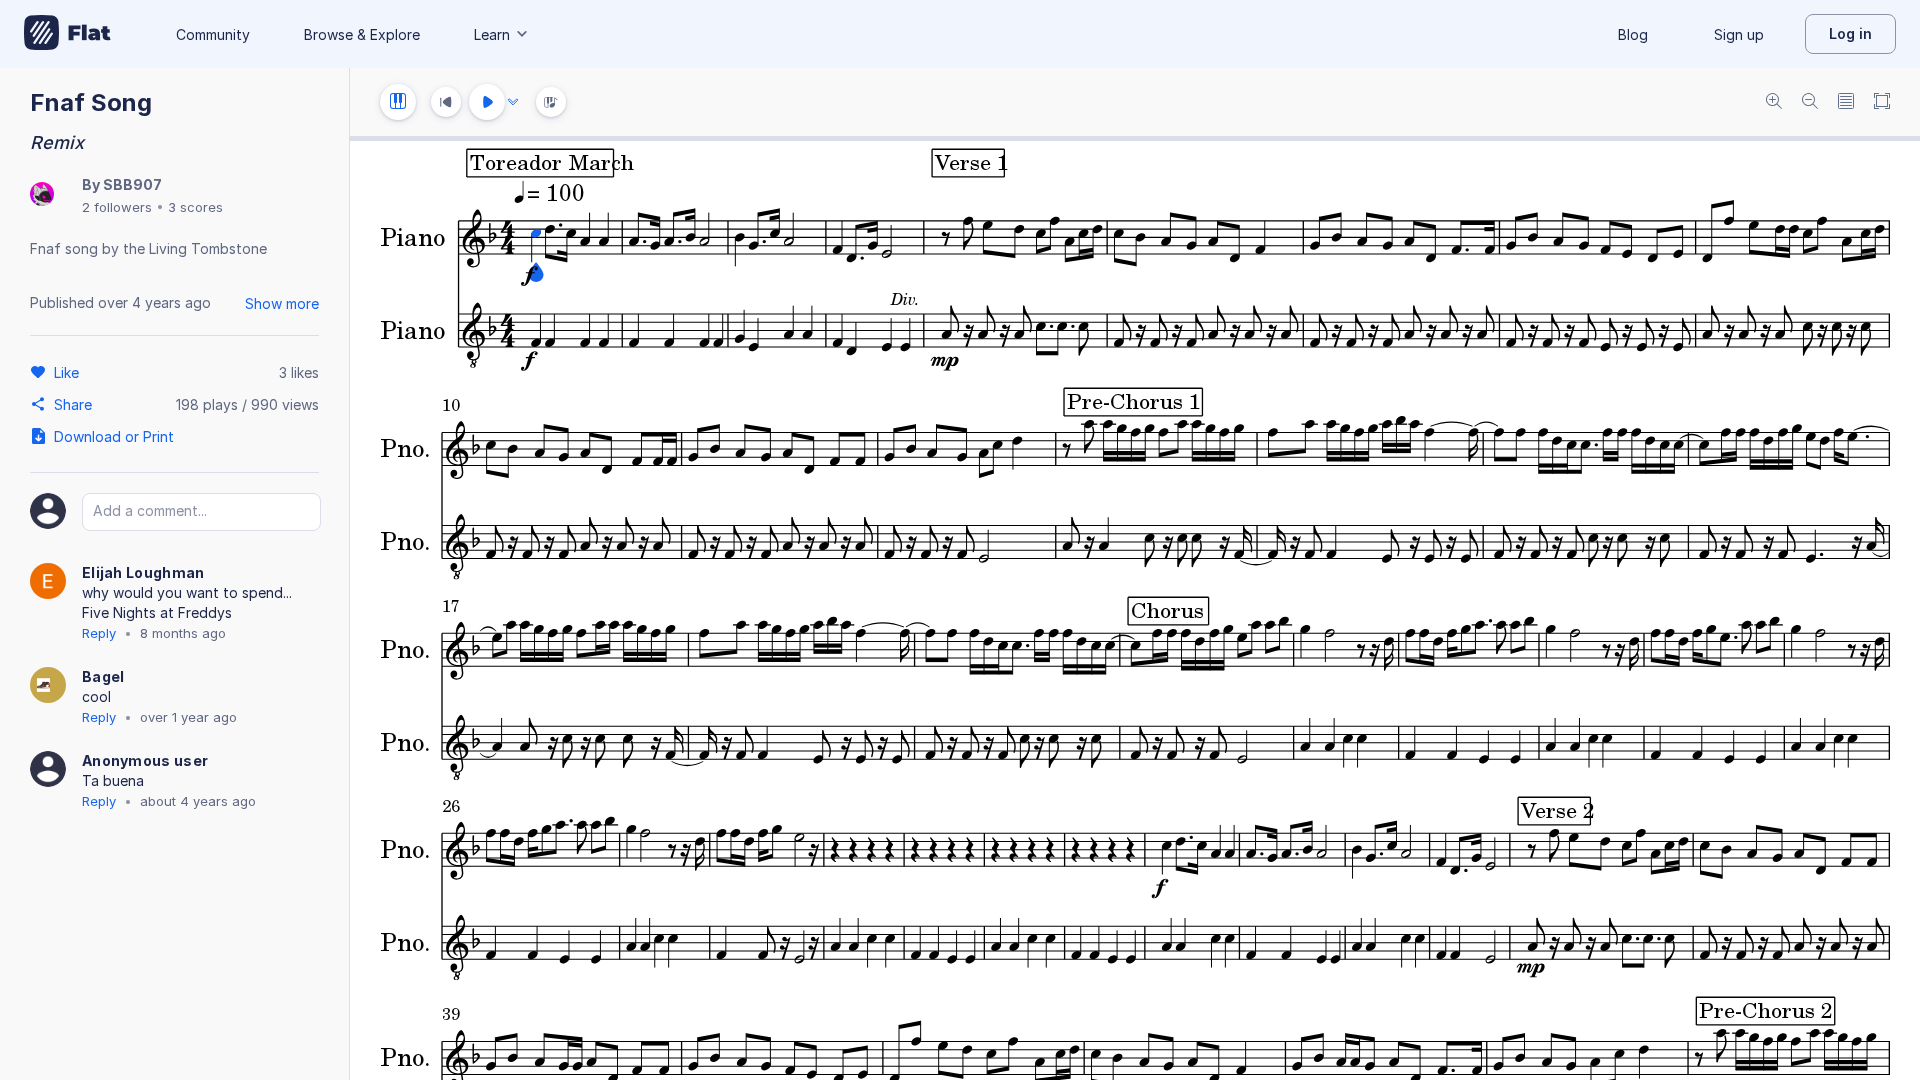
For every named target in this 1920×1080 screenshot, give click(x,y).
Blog (1633, 34)
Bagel (103, 676)
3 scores (195, 207)
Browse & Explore (362, 34)
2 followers (117, 207)
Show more (282, 303)
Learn (492, 34)
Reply (99, 633)
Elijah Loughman (143, 572)
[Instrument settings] (398, 102)
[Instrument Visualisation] (551, 102)
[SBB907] (42, 195)
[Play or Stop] (487, 102)
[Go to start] (446, 102)
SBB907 (132, 184)
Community (213, 34)
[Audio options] (513, 102)
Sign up (1739, 34)
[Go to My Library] (67, 34)
